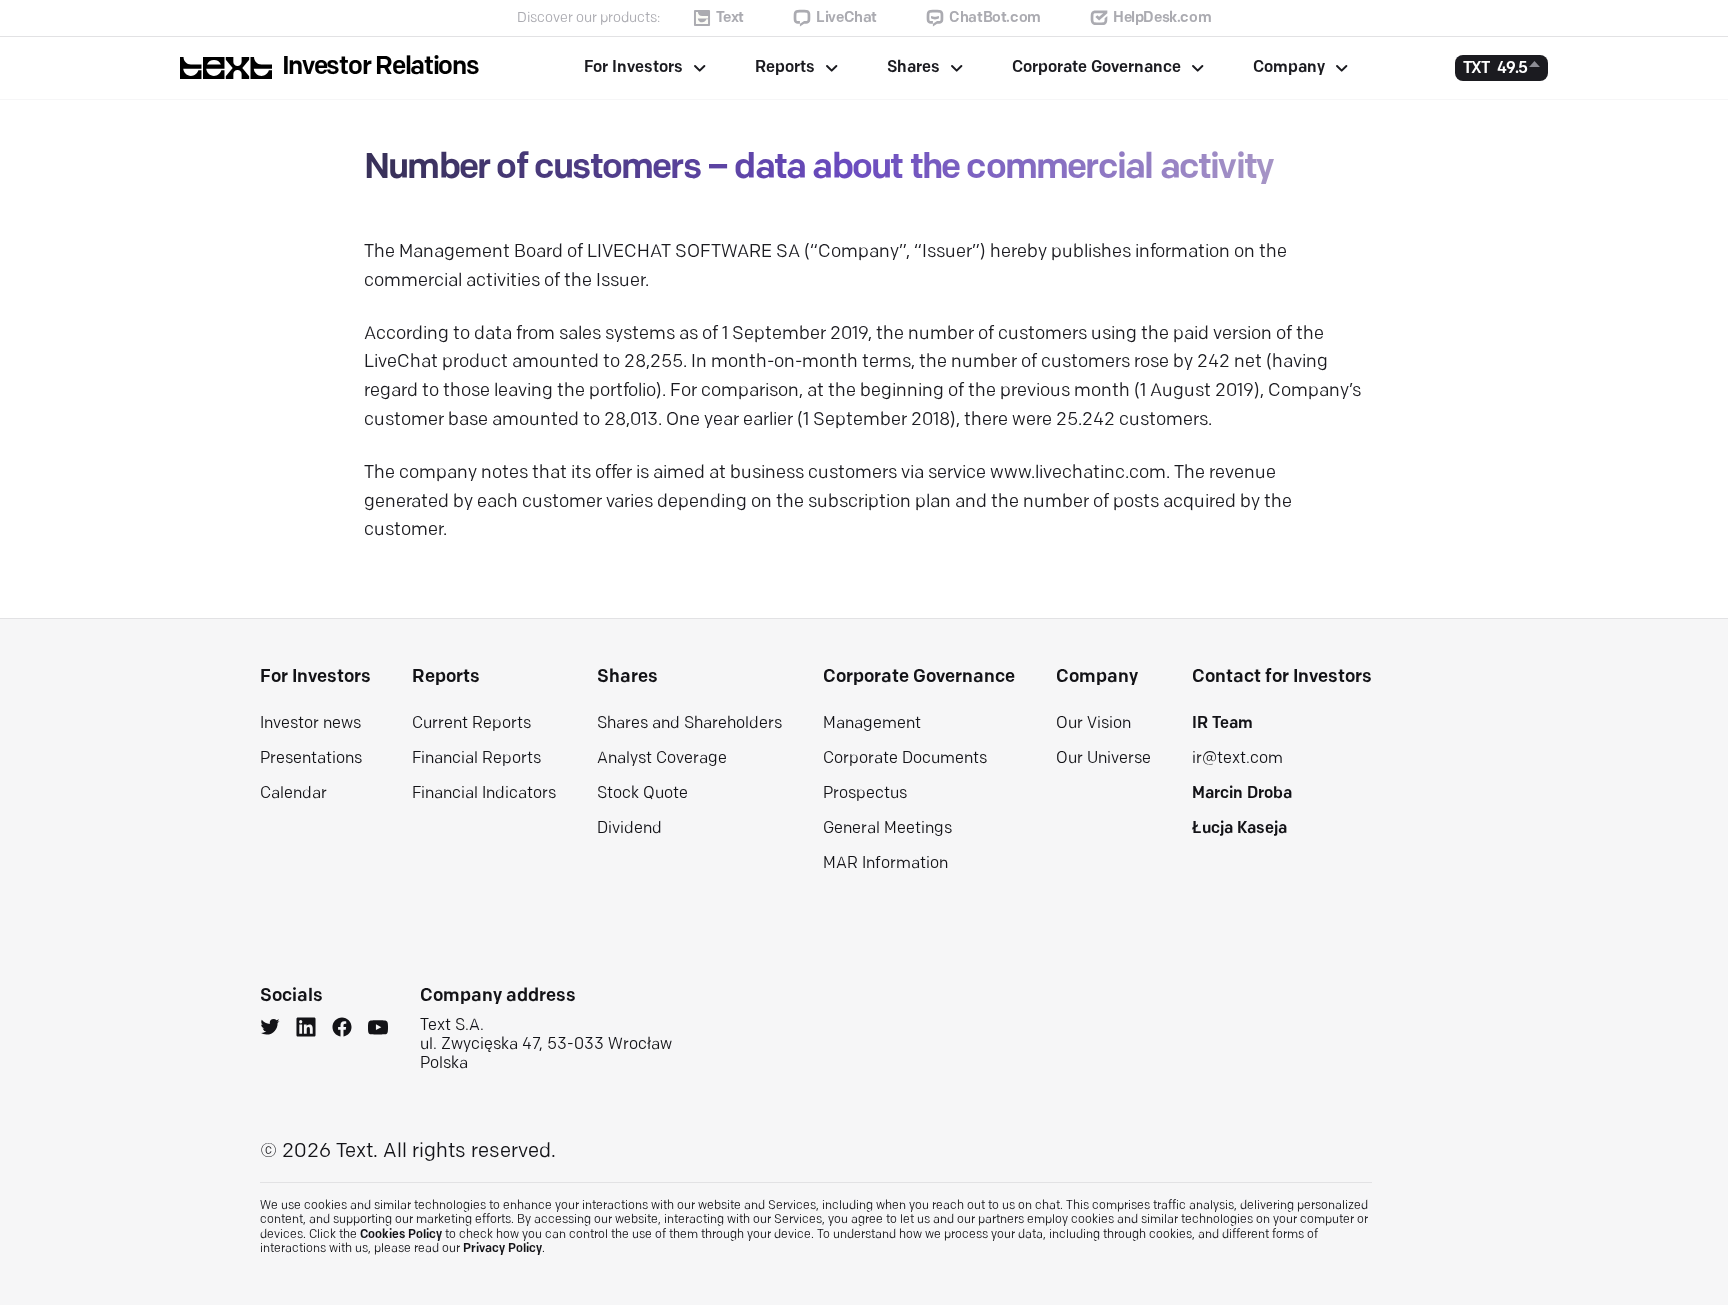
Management (872, 724)
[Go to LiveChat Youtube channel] (378, 1030)
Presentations (311, 759)
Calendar (293, 794)
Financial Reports (476, 759)
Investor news (310, 724)
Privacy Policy (502, 1249)
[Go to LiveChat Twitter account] (270, 1030)
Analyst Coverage (662, 759)
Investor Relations (380, 67)
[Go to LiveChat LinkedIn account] (306, 1030)
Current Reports (471, 724)
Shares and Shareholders (689, 724)
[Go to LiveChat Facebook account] (342, 1030)
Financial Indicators (484, 794)
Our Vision (1093, 724)
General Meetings (887, 829)
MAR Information (885, 864)
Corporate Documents (905, 759)
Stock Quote (642, 794)
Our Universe (1103, 759)
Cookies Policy (401, 1235)
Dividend (629, 829)
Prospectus (865, 794)
